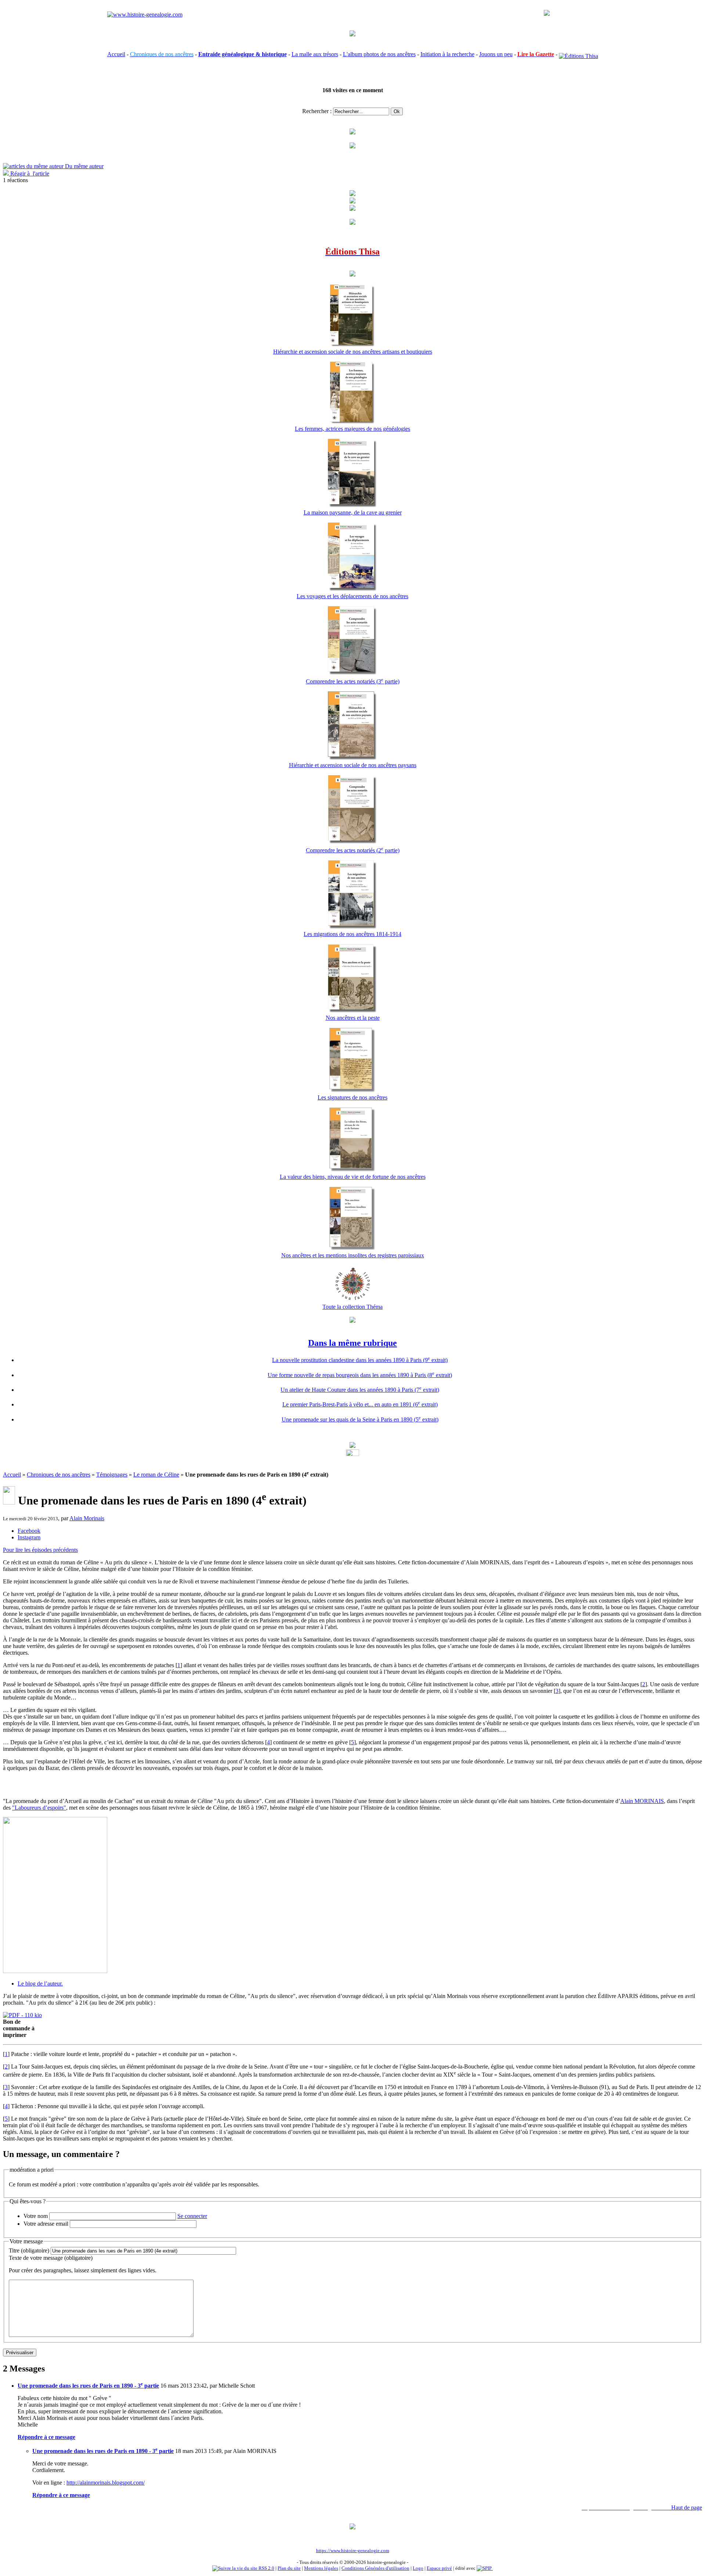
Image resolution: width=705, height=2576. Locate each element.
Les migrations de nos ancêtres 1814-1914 (352, 934)
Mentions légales (321, 2568)
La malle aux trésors (315, 54)
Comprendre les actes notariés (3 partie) (353, 681)
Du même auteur (84, 166)
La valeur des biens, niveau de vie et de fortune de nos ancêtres (353, 1177)
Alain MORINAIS (642, 1801)
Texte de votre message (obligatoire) (51, 2258)
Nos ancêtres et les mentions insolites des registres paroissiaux (353, 1255)
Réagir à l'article (29, 174)
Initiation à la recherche (447, 54)
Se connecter (192, 2216)
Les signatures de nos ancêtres (352, 1097)
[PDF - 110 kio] (22, 2015)
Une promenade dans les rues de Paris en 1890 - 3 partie (88, 2386)
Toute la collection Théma (352, 1307)
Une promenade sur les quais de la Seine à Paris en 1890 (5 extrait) (360, 1419)
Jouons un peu (496, 54)
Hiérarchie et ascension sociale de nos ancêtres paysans (353, 765)
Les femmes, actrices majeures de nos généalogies (352, 429)
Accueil (116, 54)
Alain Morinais (87, 1518)
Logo (418, 2568)
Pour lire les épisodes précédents (40, 1550)
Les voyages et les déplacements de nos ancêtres (352, 596)
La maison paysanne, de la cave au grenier (353, 512)
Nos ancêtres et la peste (353, 1018)
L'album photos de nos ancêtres (379, 54)
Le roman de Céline (156, 1475)
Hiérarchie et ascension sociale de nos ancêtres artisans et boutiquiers (353, 352)
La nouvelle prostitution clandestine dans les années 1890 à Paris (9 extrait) (360, 1360)
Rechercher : (317, 111)
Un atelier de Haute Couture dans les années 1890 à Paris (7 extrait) (360, 1390)
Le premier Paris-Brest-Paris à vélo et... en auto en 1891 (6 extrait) (360, 1404)
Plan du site (289, 2568)
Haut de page (687, 2508)
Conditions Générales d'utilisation (375, 2568)
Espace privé (439, 2568)
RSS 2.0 (266, 2568)
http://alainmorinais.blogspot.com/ (106, 2483)
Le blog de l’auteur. (40, 1984)
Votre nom (36, 2216)
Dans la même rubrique (352, 1343)
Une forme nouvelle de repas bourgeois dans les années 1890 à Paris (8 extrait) (360, 1375)
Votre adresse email (46, 2224)
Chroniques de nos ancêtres (59, 1475)
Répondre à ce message (46, 2437)
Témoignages (112, 1475)
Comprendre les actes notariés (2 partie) (353, 850)
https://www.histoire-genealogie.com (353, 2550)
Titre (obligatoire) (29, 2250)
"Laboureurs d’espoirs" (39, 1808)
